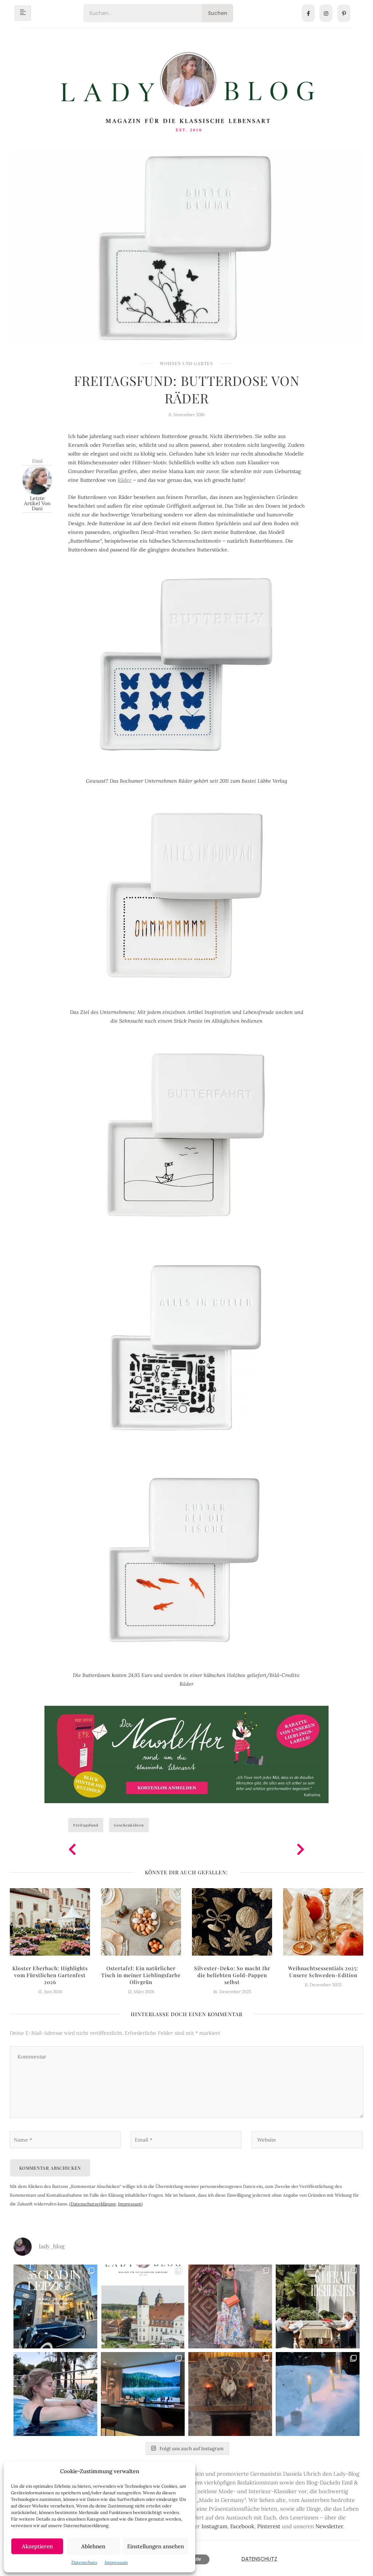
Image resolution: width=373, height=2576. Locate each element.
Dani (37, 461)
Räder (125, 480)
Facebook (242, 2526)
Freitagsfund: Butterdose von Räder (187, 389)
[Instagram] (326, 13)
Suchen (218, 13)
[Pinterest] (344, 13)
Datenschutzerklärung (93, 2204)
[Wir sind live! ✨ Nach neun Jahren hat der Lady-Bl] (143, 2306)
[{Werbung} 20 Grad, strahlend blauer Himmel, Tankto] (55, 2394)
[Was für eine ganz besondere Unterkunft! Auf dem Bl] (230, 2306)
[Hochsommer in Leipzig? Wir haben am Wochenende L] (55, 2306)
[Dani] (37, 479)
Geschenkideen (129, 1825)
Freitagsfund (86, 1825)
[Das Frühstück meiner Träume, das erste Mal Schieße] (230, 2394)
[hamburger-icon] (23, 13)
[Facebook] (308, 13)
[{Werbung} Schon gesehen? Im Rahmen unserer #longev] (143, 2394)
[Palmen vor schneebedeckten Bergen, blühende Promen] (318, 2306)
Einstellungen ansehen (156, 2546)
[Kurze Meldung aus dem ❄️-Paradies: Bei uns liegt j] (318, 2394)
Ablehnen (93, 2546)
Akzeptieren (37, 2546)
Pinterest (269, 2526)
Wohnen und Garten (186, 363)
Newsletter (329, 2526)
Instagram (214, 2526)
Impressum (116, 2562)
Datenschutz (84, 2562)
